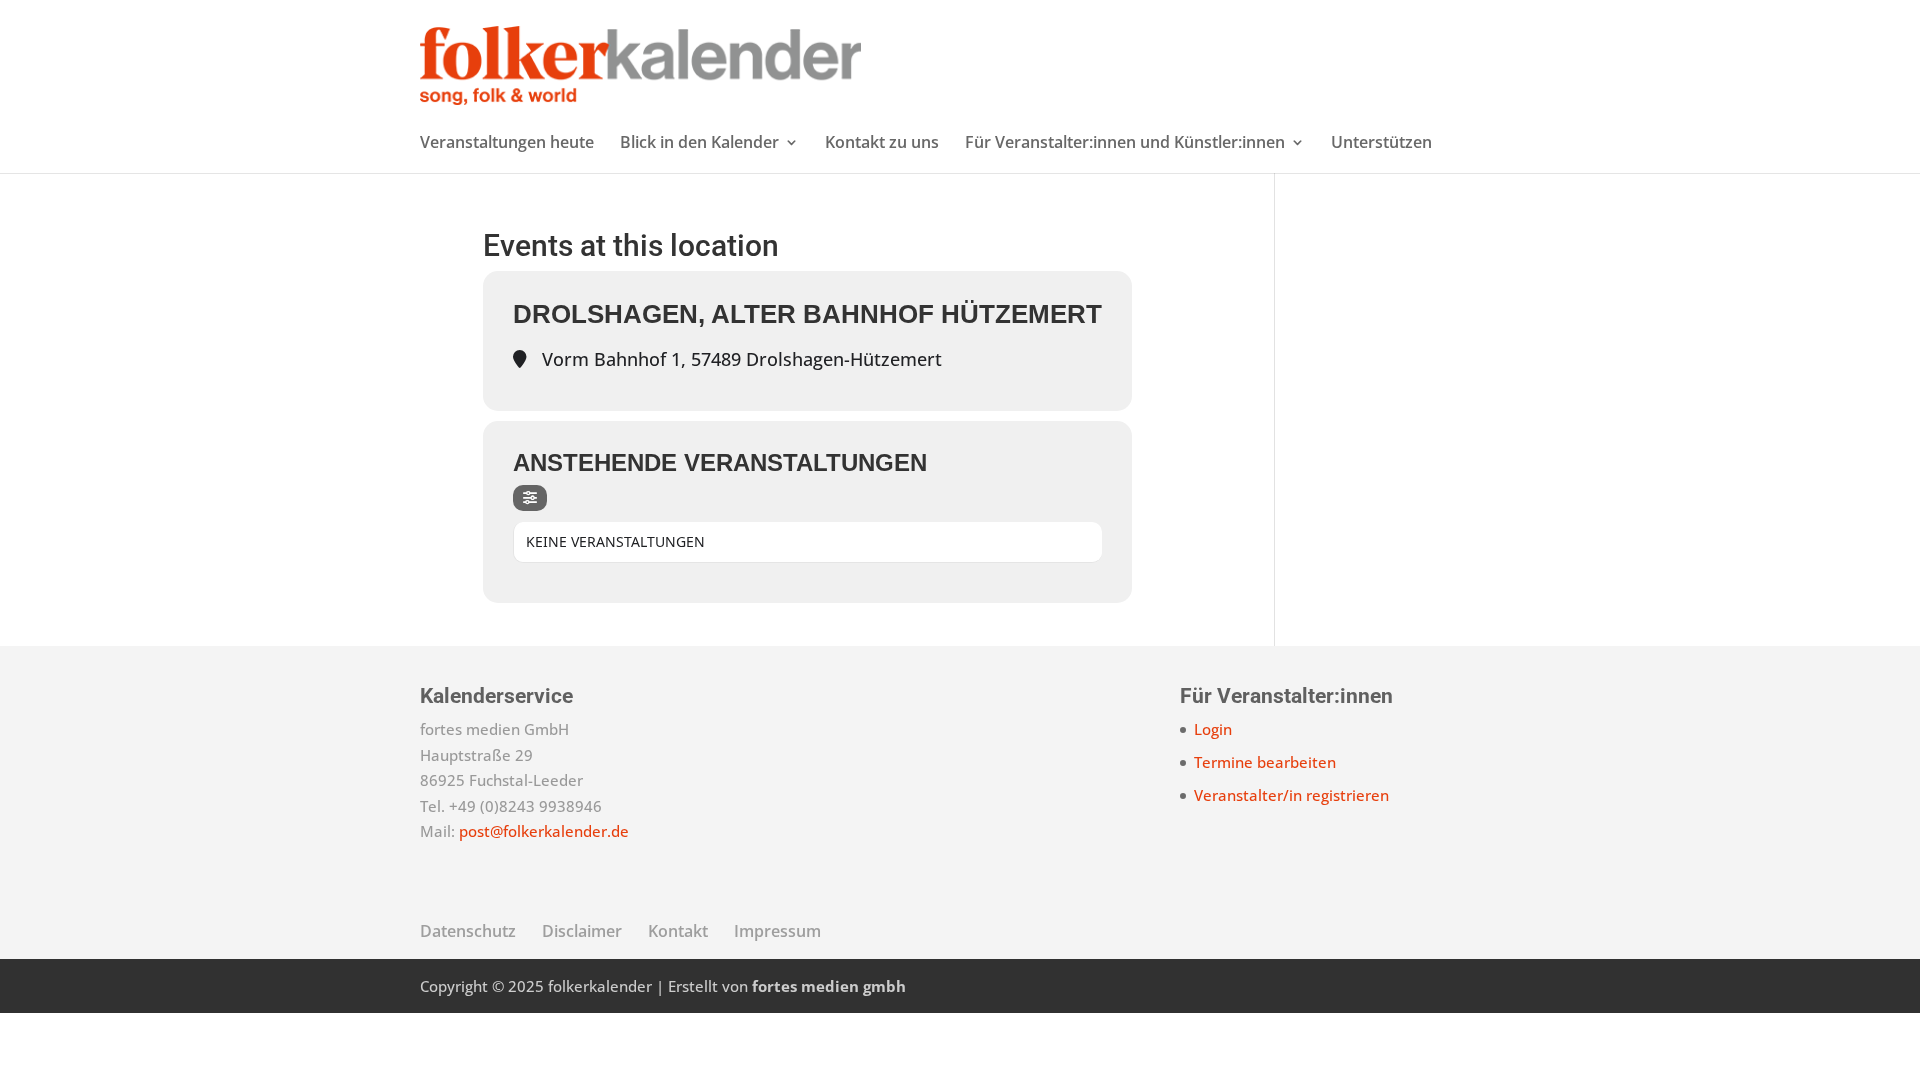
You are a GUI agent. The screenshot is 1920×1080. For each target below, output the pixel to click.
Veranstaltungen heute (507, 144)
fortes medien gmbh (829, 986)
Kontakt (678, 931)
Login (1213, 729)
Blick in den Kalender (699, 144)
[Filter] (530, 498)
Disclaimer (582, 931)
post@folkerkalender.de (544, 831)
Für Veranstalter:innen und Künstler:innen (1125, 144)
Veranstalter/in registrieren (1291, 795)
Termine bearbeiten (1265, 762)
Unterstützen (1381, 144)
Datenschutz (468, 931)
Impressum (777, 931)
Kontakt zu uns (882, 144)
